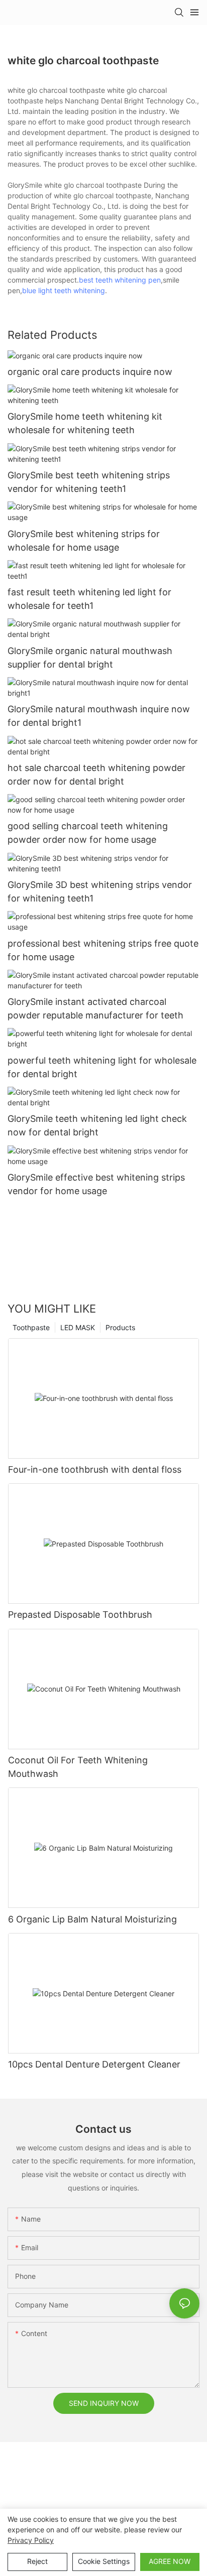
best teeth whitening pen (120, 280)
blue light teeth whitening (64, 290)
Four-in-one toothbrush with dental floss (95, 1469)
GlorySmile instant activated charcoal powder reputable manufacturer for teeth (95, 1008)
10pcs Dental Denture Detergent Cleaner (94, 2064)
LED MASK (78, 1327)
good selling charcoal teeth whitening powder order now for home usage (88, 833)
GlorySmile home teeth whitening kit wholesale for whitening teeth (85, 423)
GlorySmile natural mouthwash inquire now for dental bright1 (99, 716)
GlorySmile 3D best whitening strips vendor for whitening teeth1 (100, 891)
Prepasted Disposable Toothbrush (80, 1615)
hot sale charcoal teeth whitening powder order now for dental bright (96, 775)
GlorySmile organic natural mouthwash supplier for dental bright (90, 658)
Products (120, 1327)
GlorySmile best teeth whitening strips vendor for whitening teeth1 (89, 482)
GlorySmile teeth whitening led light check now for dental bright (97, 1125)
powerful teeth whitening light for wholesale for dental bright (102, 1067)
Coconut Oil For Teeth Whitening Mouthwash (78, 1767)
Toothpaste (31, 1327)
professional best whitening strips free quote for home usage (103, 950)
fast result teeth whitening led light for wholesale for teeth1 (89, 599)
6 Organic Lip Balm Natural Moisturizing (92, 1919)
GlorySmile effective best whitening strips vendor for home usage (96, 1184)
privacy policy (31, 2540)
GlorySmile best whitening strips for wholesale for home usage (84, 541)
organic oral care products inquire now (90, 372)
